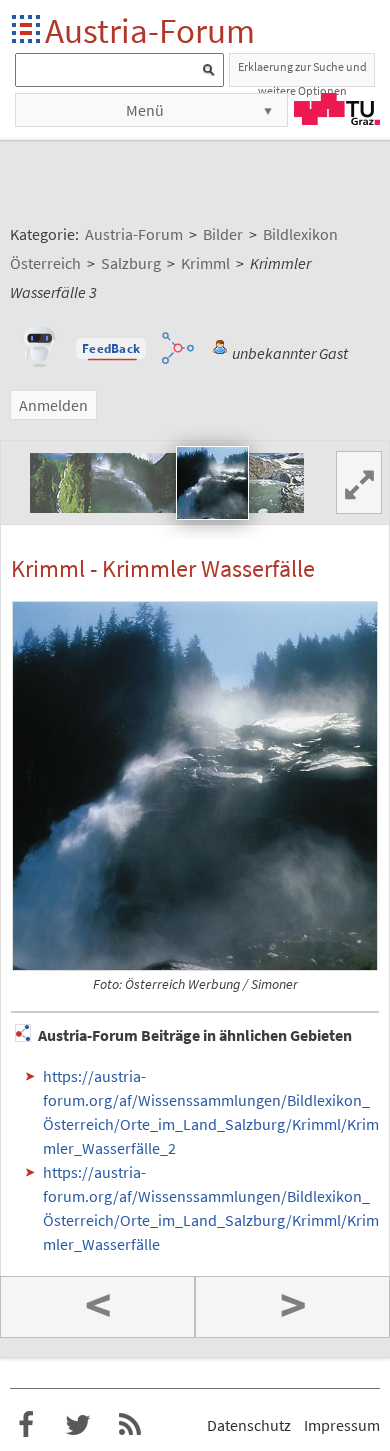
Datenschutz (249, 1425)
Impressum (342, 1425)
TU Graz (337, 109)
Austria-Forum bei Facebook (26, 1425)
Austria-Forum (150, 30)
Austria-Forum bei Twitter (78, 1425)
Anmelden (53, 405)
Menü (145, 110)
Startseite (27, 30)
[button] (111, 349)
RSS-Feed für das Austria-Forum (130, 1425)
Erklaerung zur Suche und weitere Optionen (302, 73)
